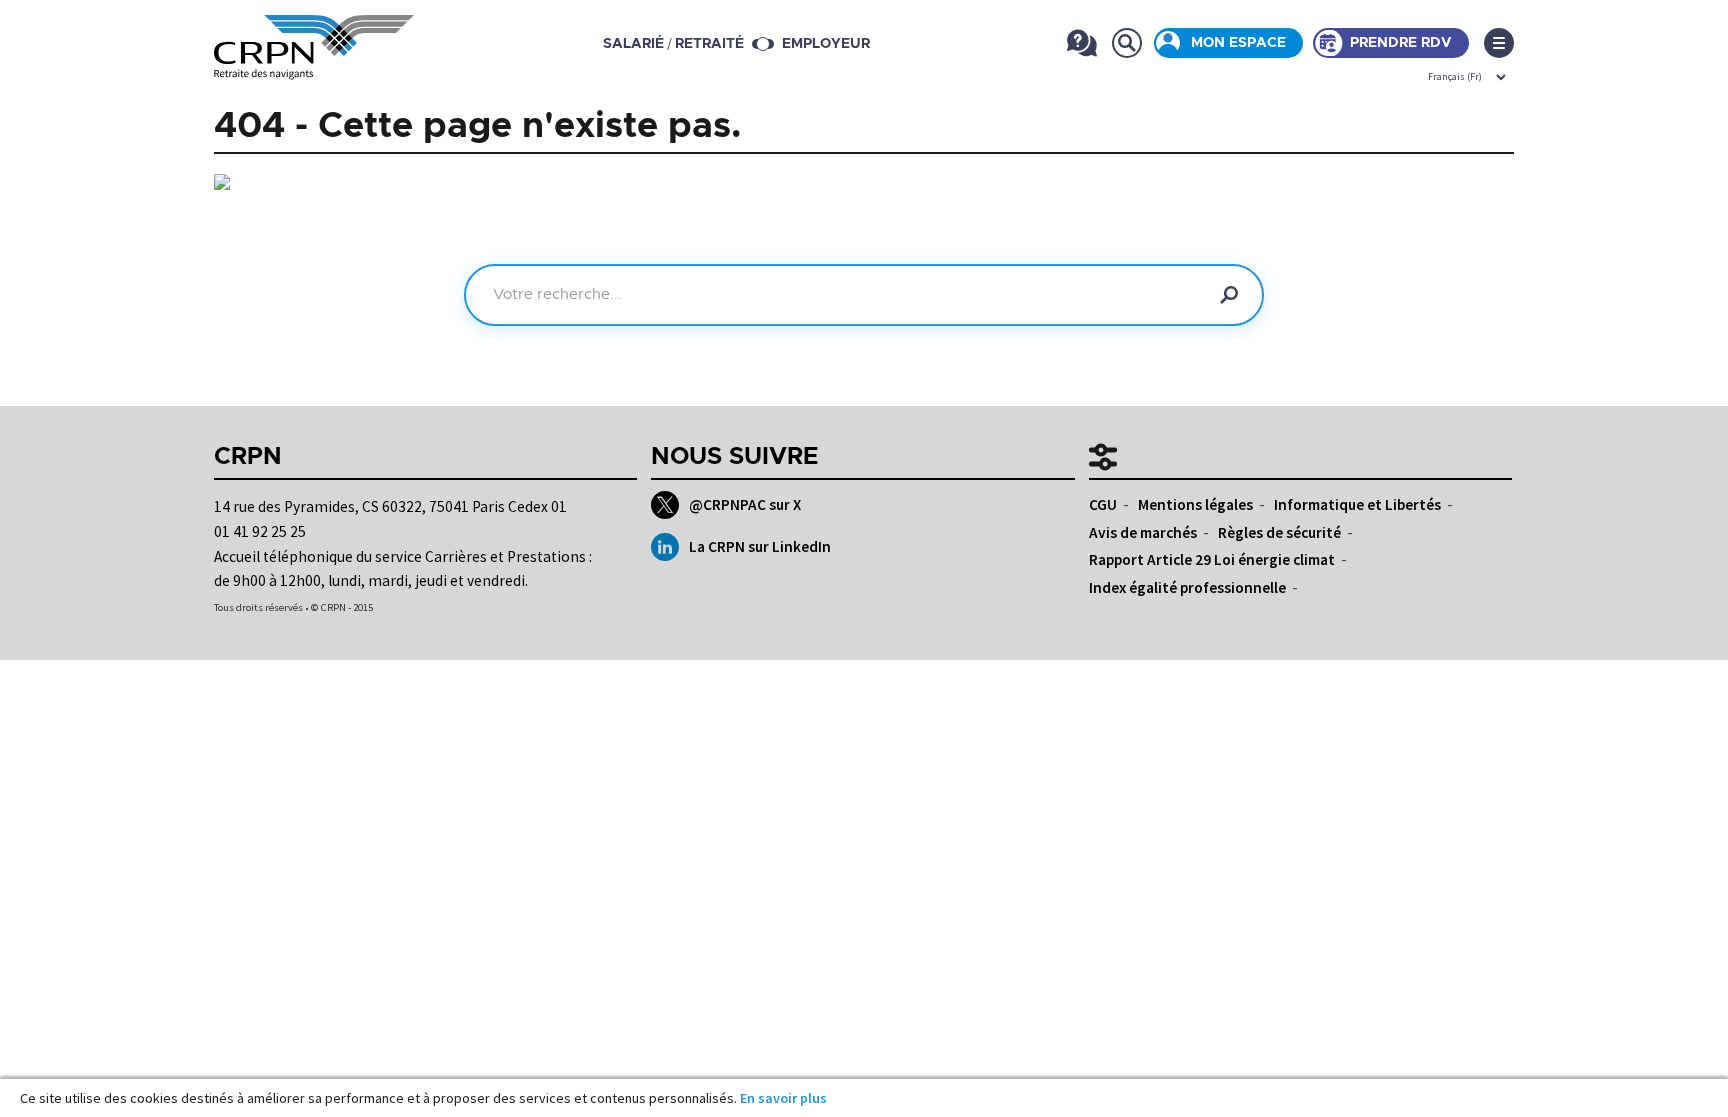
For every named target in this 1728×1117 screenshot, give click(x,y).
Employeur (826, 44)
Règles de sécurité (1279, 532)
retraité (709, 44)
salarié (633, 44)
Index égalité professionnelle (1187, 587)
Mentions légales (1195, 504)
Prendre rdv (1401, 43)
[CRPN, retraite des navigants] (314, 65)
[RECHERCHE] (1126, 42)
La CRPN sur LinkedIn (760, 546)
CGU (1103, 504)
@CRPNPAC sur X (745, 504)
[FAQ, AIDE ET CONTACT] (1081, 42)
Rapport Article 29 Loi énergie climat (1212, 559)
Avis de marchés (1143, 532)
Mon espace (1238, 43)
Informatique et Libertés (1357, 504)
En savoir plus (783, 1098)
